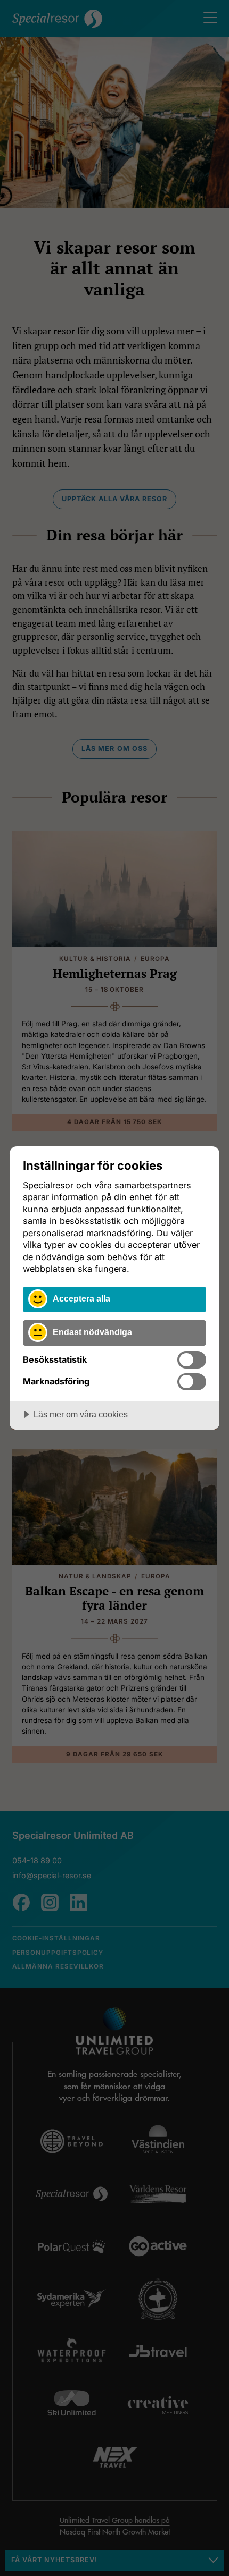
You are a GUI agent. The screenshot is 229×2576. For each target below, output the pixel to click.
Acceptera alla (81, 1298)
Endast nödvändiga (92, 1332)
